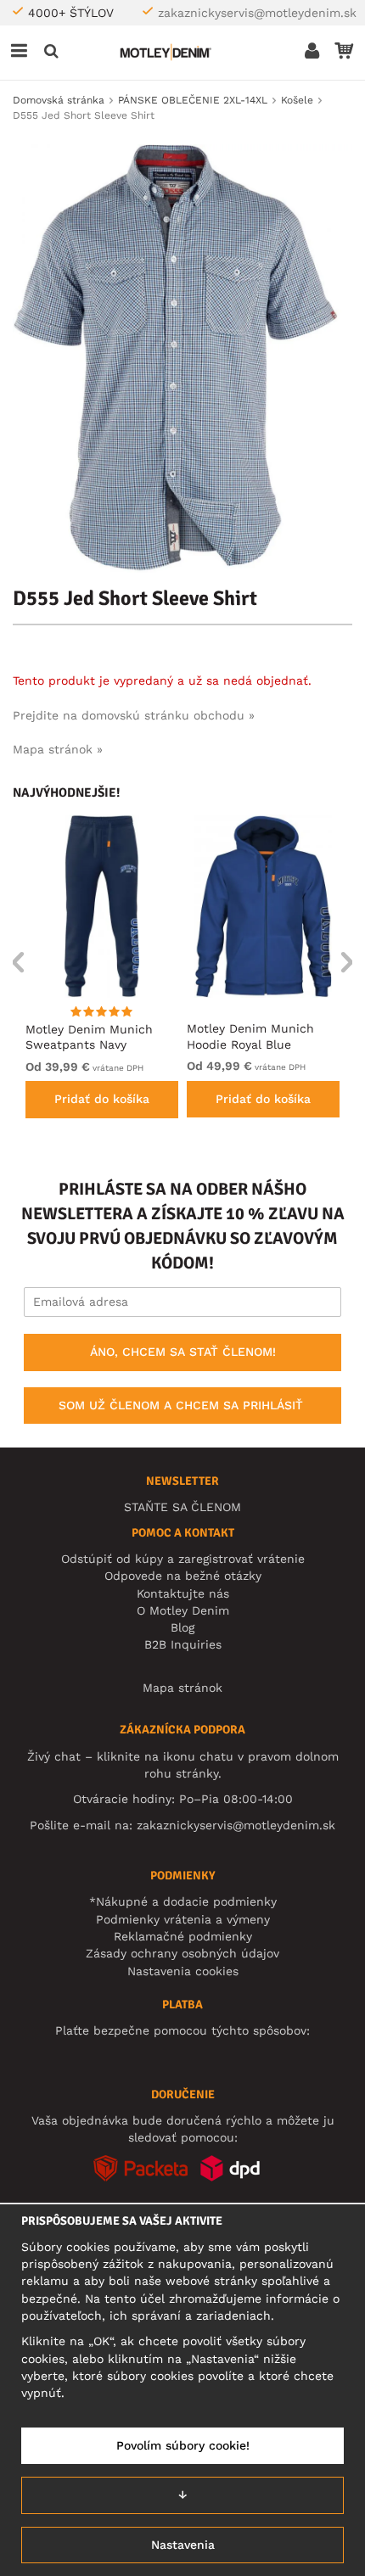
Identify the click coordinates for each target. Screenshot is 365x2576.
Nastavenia (183, 2545)
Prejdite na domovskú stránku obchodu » (134, 715)
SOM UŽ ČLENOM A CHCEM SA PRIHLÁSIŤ (181, 1405)
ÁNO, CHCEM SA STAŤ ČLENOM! (183, 1352)
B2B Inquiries (183, 1644)
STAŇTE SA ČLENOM (182, 1507)
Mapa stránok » (58, 749)
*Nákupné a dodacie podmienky (183, 1901)
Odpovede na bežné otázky (183, 1576)
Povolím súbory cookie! (183, 2445)
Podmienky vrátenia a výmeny (183, 1919)
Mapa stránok (182, 1688)
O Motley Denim (183, 1610)
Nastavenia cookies (183, 1971)
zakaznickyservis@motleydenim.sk (257, 13)
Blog (182, 1627)
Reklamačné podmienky (183, 1936)
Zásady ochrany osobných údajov (182, 1953)
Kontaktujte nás (183, 1593)
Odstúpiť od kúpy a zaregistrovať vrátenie (183, 1559)
